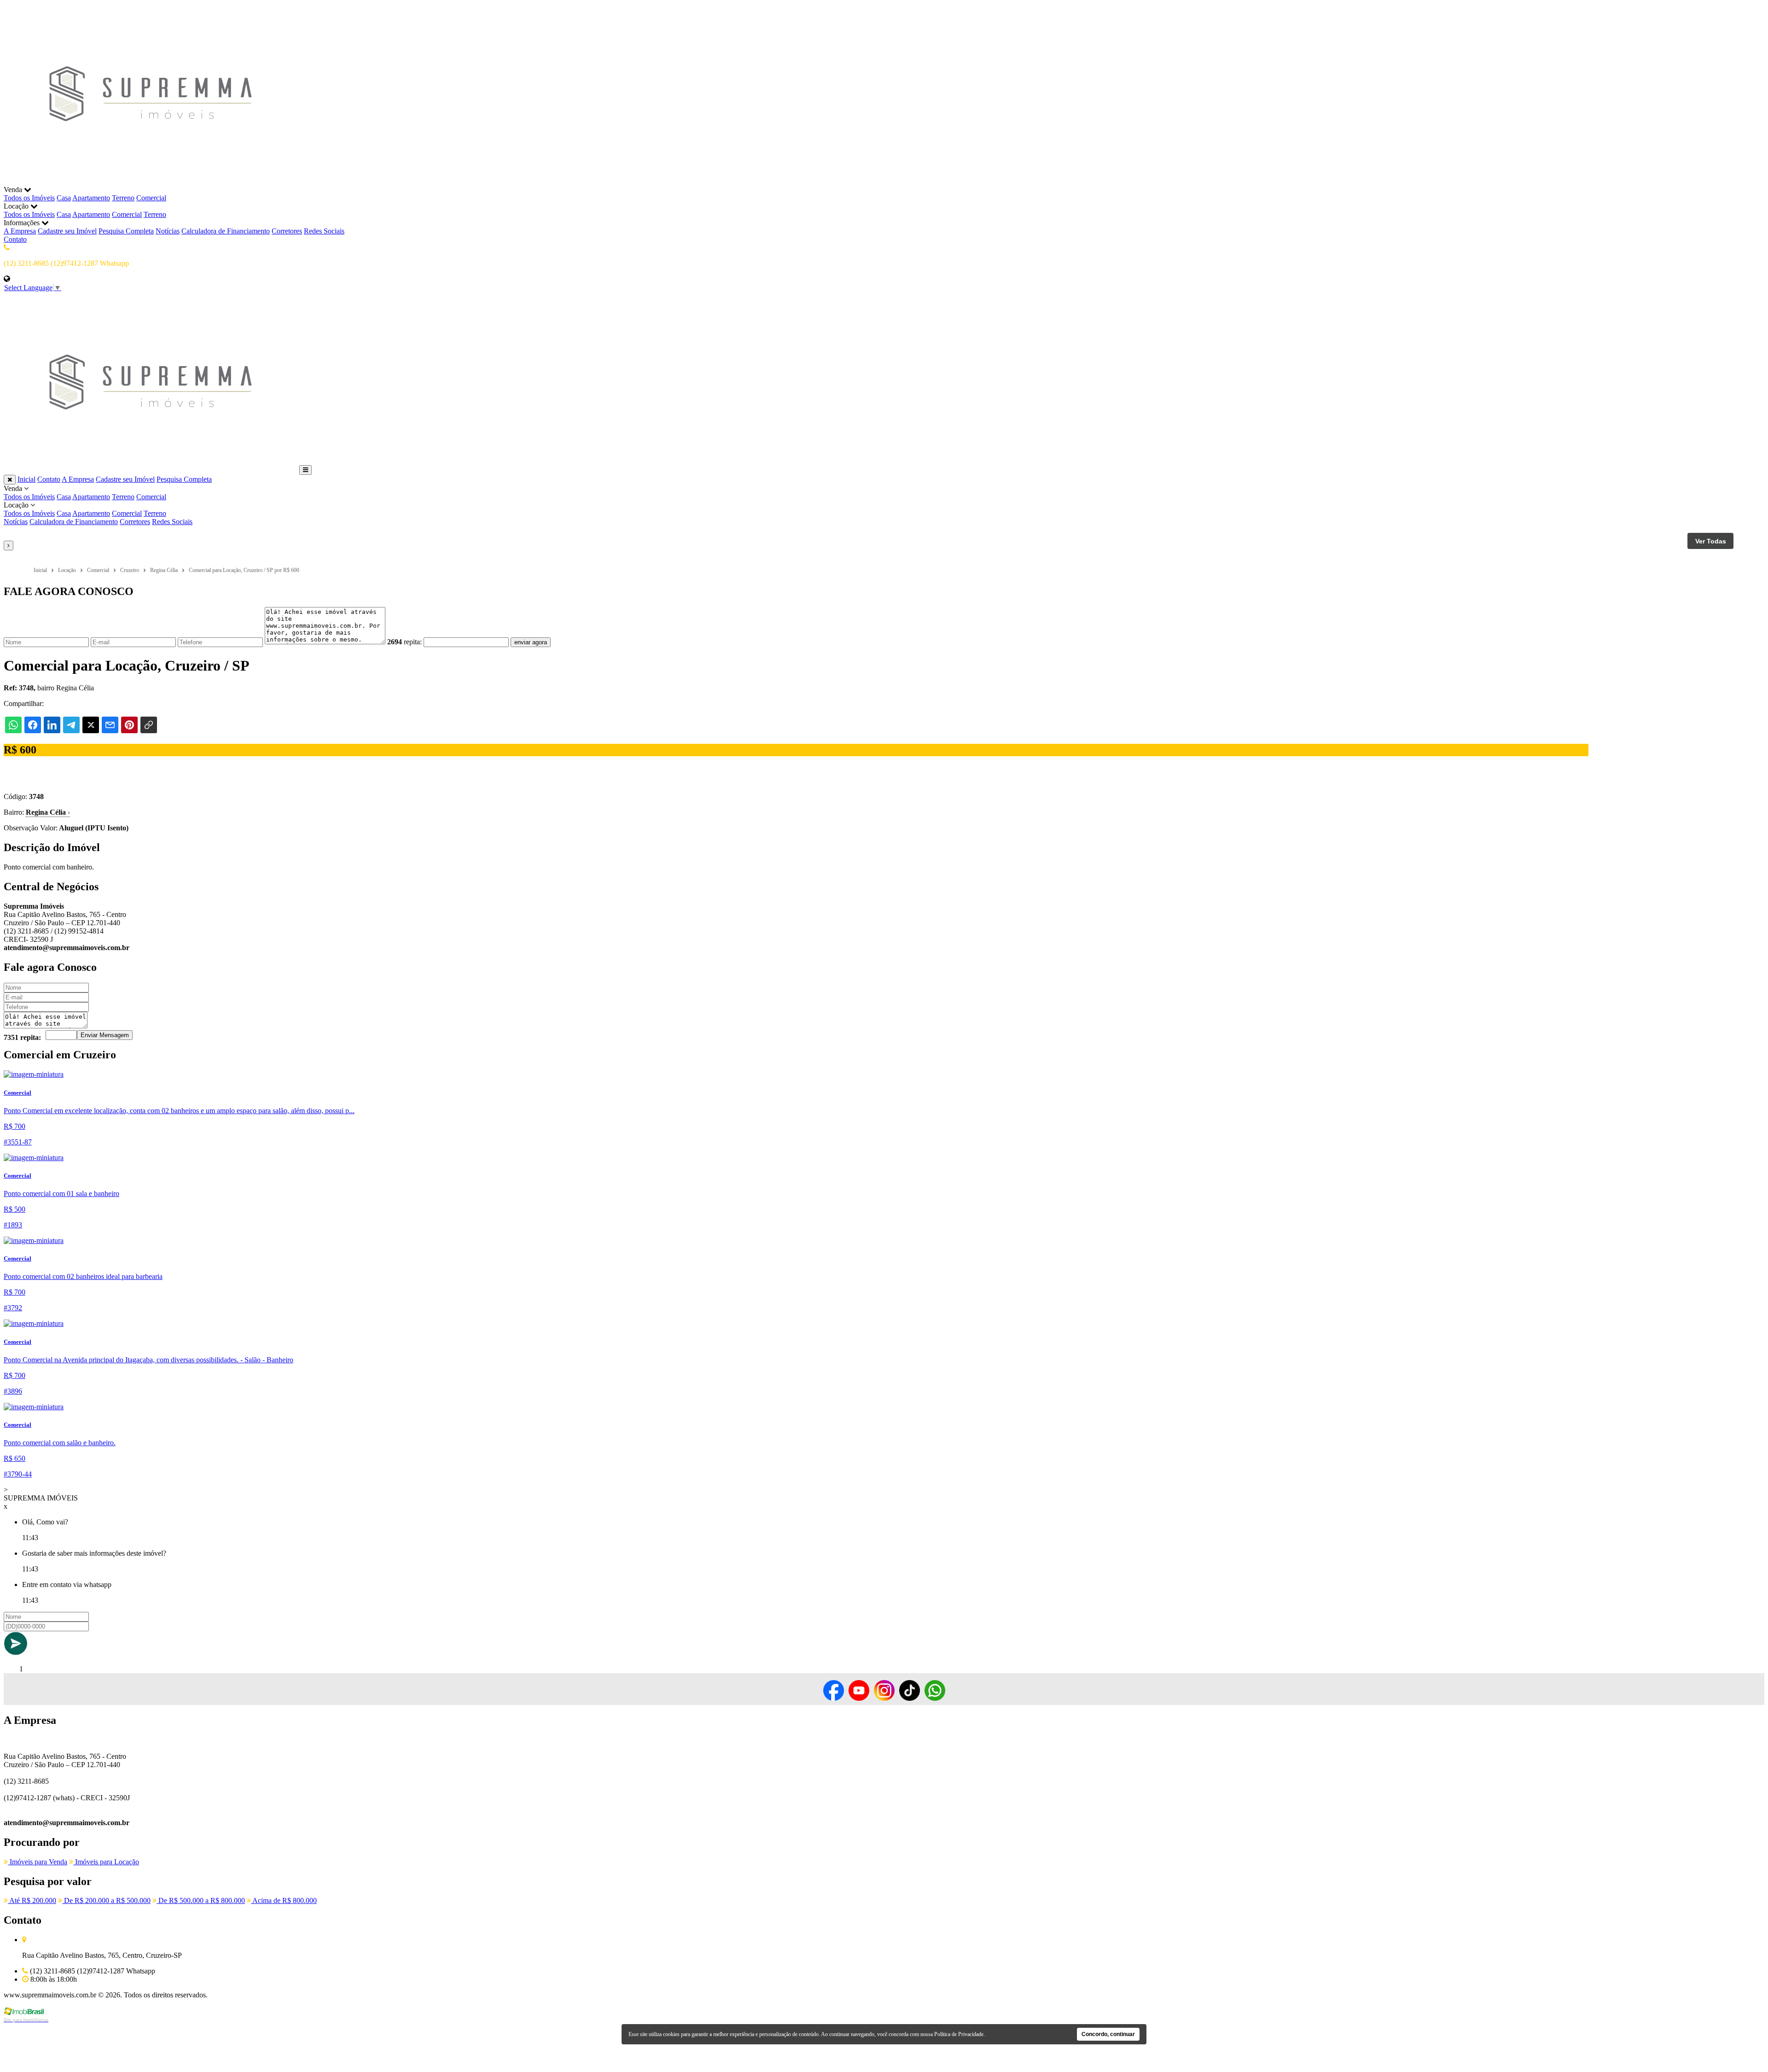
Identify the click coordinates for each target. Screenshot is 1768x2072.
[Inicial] (151, 181)
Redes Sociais (324, 231)
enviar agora (531, 642)
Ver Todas (1711, 541)
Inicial (26, 479)
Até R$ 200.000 (32, 1900)
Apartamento (91, 198)
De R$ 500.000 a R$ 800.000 (201, 1900)
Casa (64, 198)
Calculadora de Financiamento (226, 231)
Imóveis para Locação (106, 1862)
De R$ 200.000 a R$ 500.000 (106, 1900)
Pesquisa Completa (126, 231)
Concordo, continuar (1108, 2034)
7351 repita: (22, 1037)
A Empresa (20, 231)
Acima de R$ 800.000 (284, 1900)
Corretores (287, 231)
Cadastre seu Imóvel (67, 231)
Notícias (168, 231)
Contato (15, 239)
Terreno (123, 198)
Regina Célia (48, 812)
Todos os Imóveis (29, 198)
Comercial (151, 198)
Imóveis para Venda (38, 1862)
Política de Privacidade (959, 2034)
